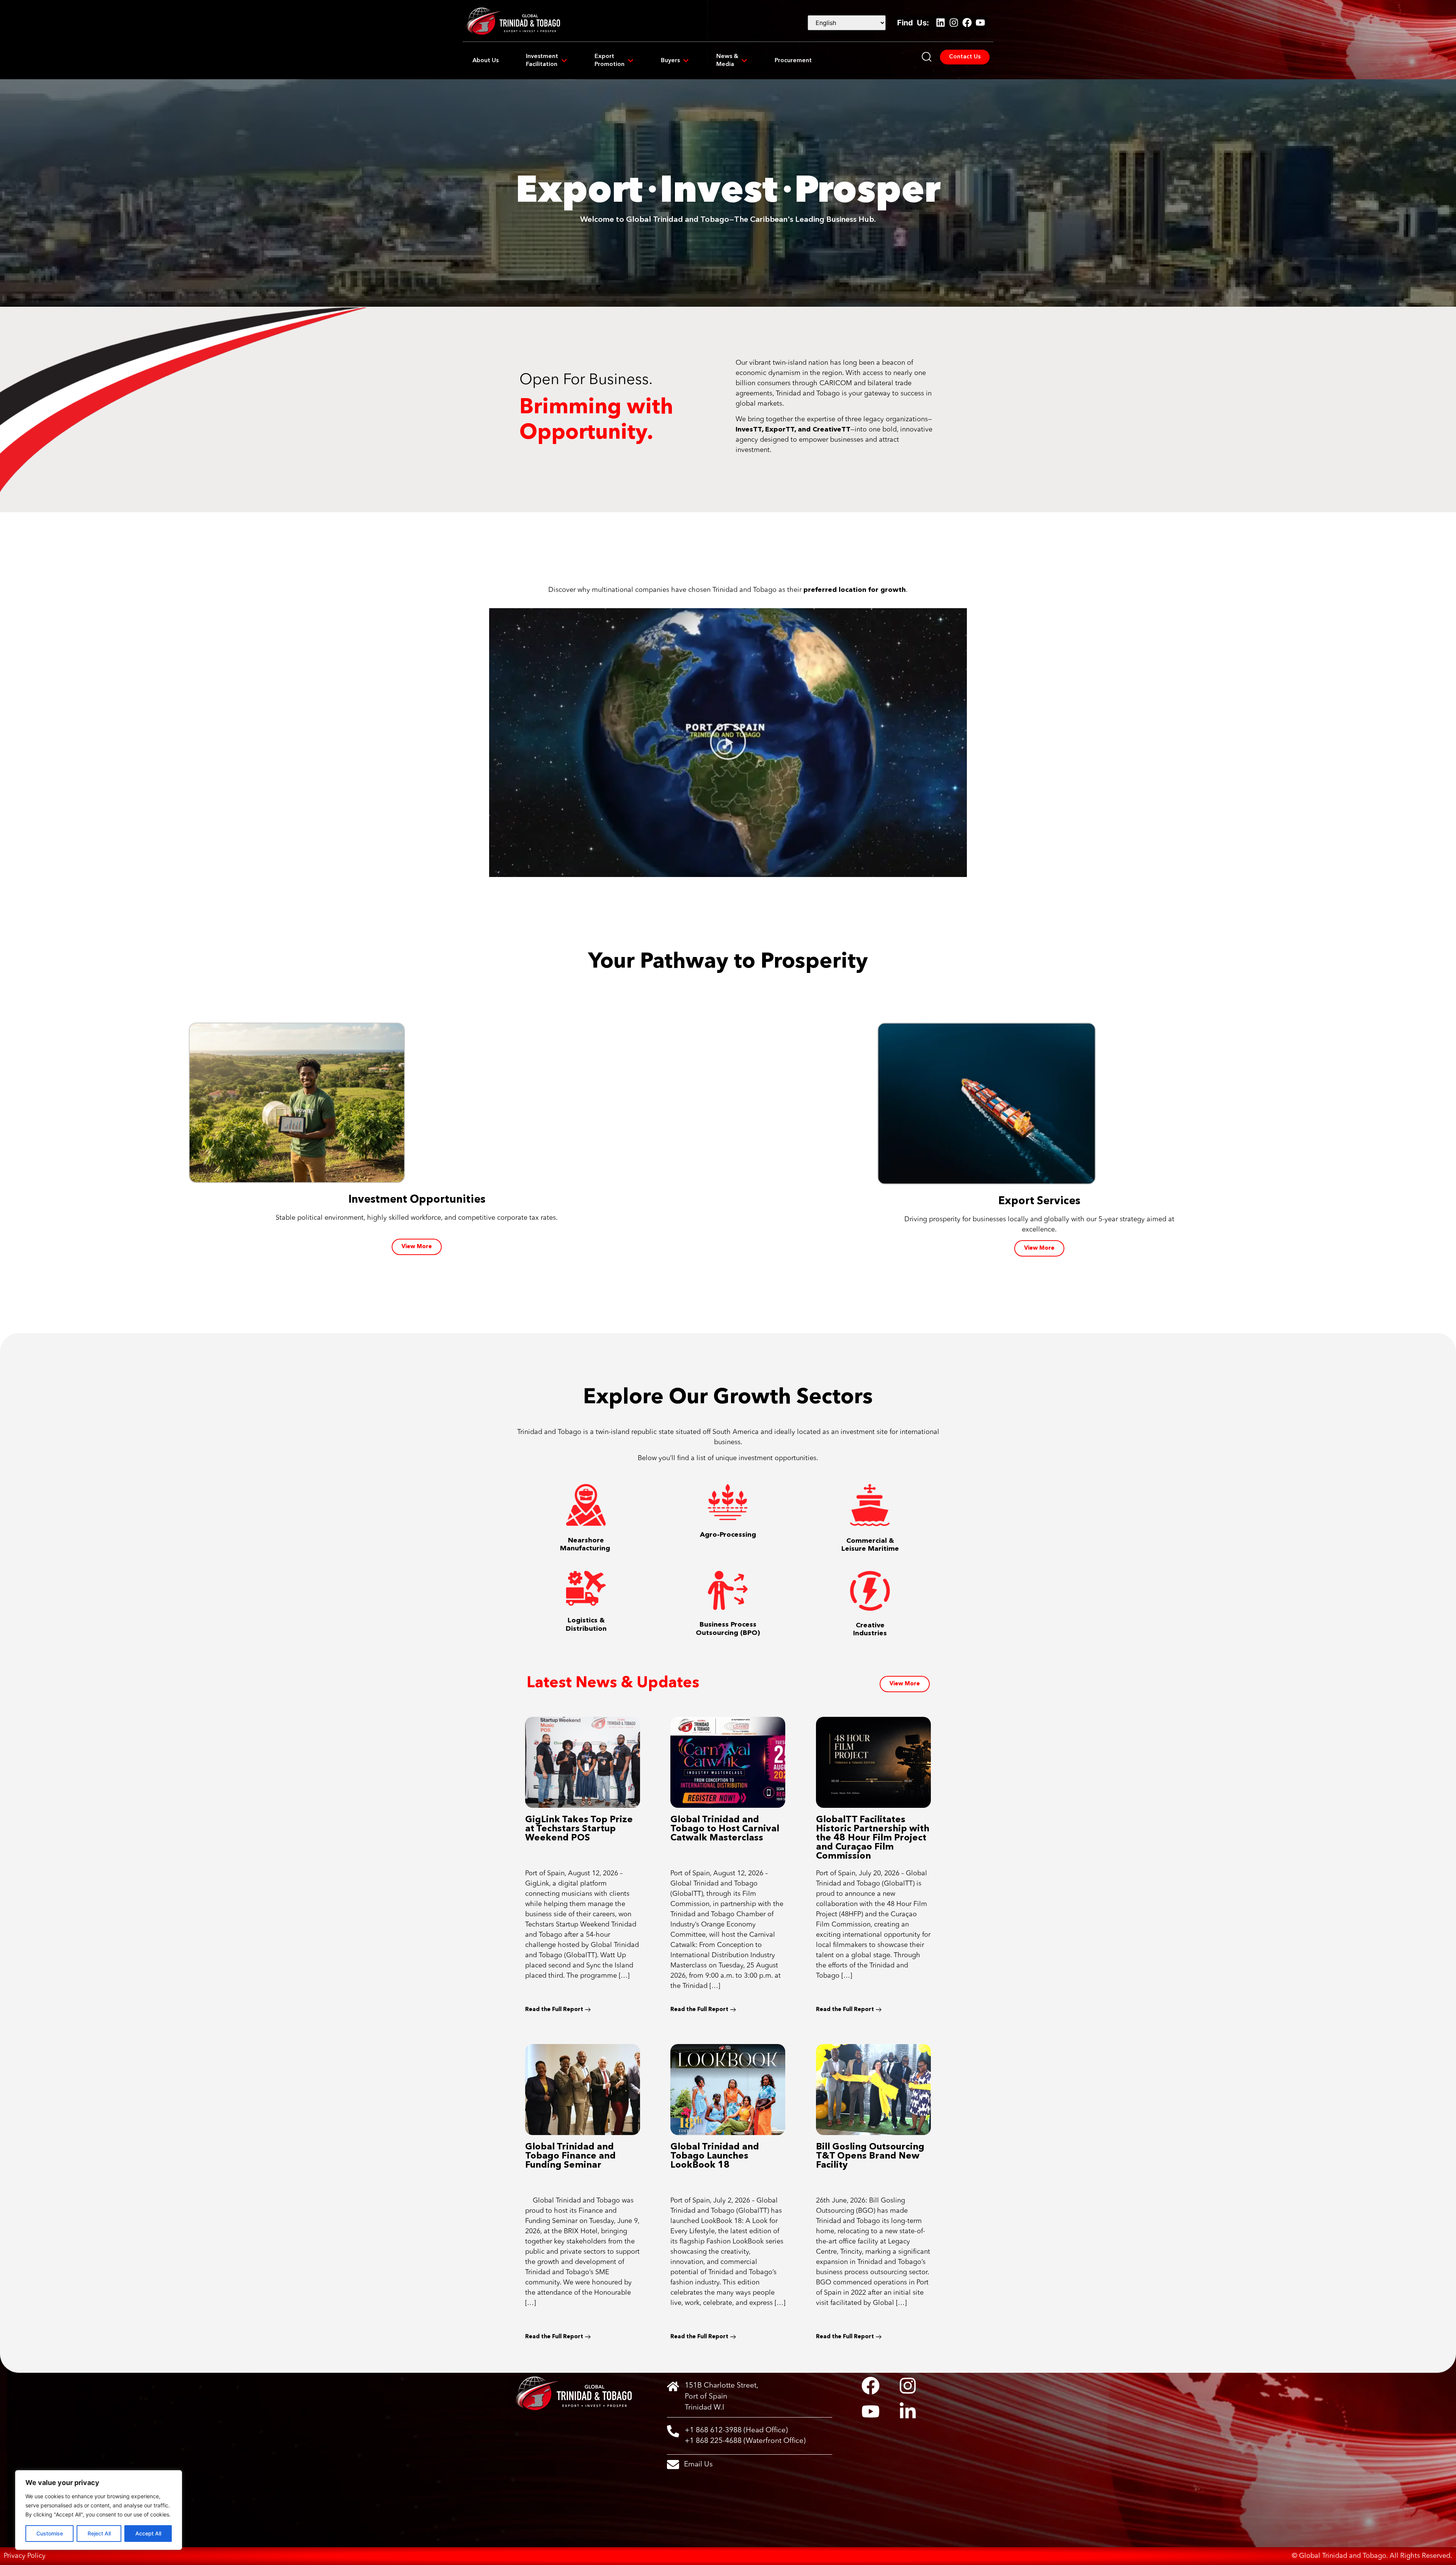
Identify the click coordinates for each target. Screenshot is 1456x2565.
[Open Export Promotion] (631, 61)
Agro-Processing (728, 1535)
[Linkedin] (940, 23)
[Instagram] (954, 23)
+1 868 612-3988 (713, 2430)
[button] (728, 743)
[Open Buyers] (686, 61)
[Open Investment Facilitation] (564, 61)
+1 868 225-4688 (713, 2441)
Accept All (148, 2533)
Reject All (99, 2533)
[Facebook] (967, 23)
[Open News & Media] (744, 61)
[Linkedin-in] (908, 2411)
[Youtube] (980, 23)
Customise (50, 2533)
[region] (99, 2510)
